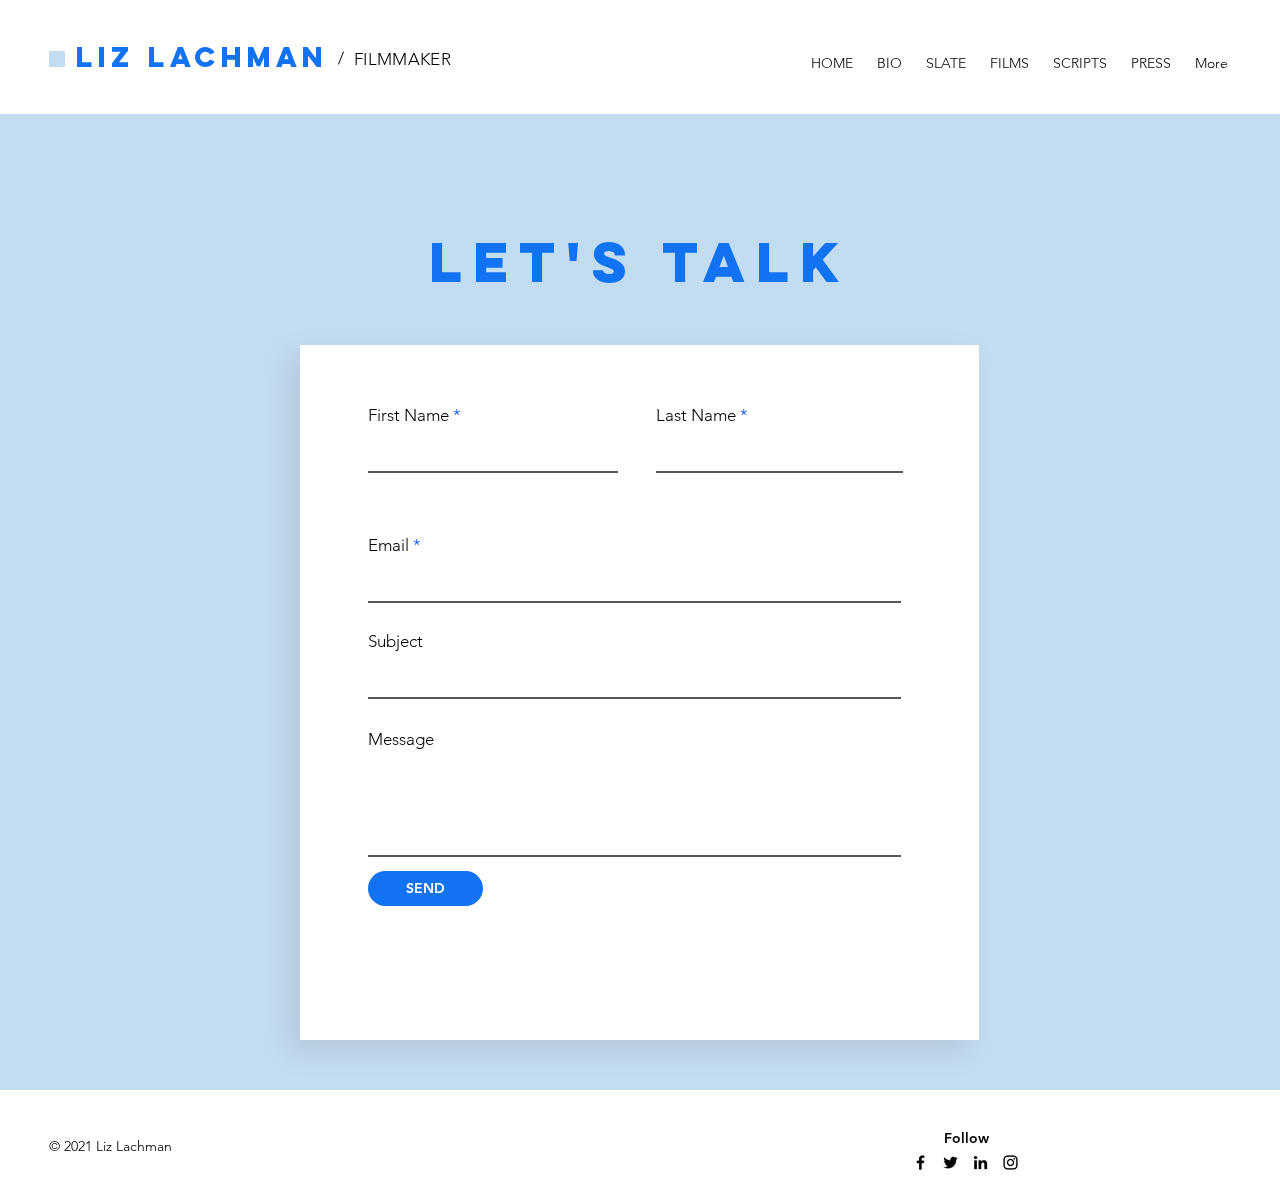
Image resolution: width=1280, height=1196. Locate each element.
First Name (408, 415)
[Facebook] (920, 1162)
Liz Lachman (202, 57)
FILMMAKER (402, 59)
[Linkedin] (980, 1162)
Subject (395, 641)
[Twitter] (950, 1162)
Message (401, 739)
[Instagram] (1010, 1162)
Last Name (696, 415)
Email (388, 545)
